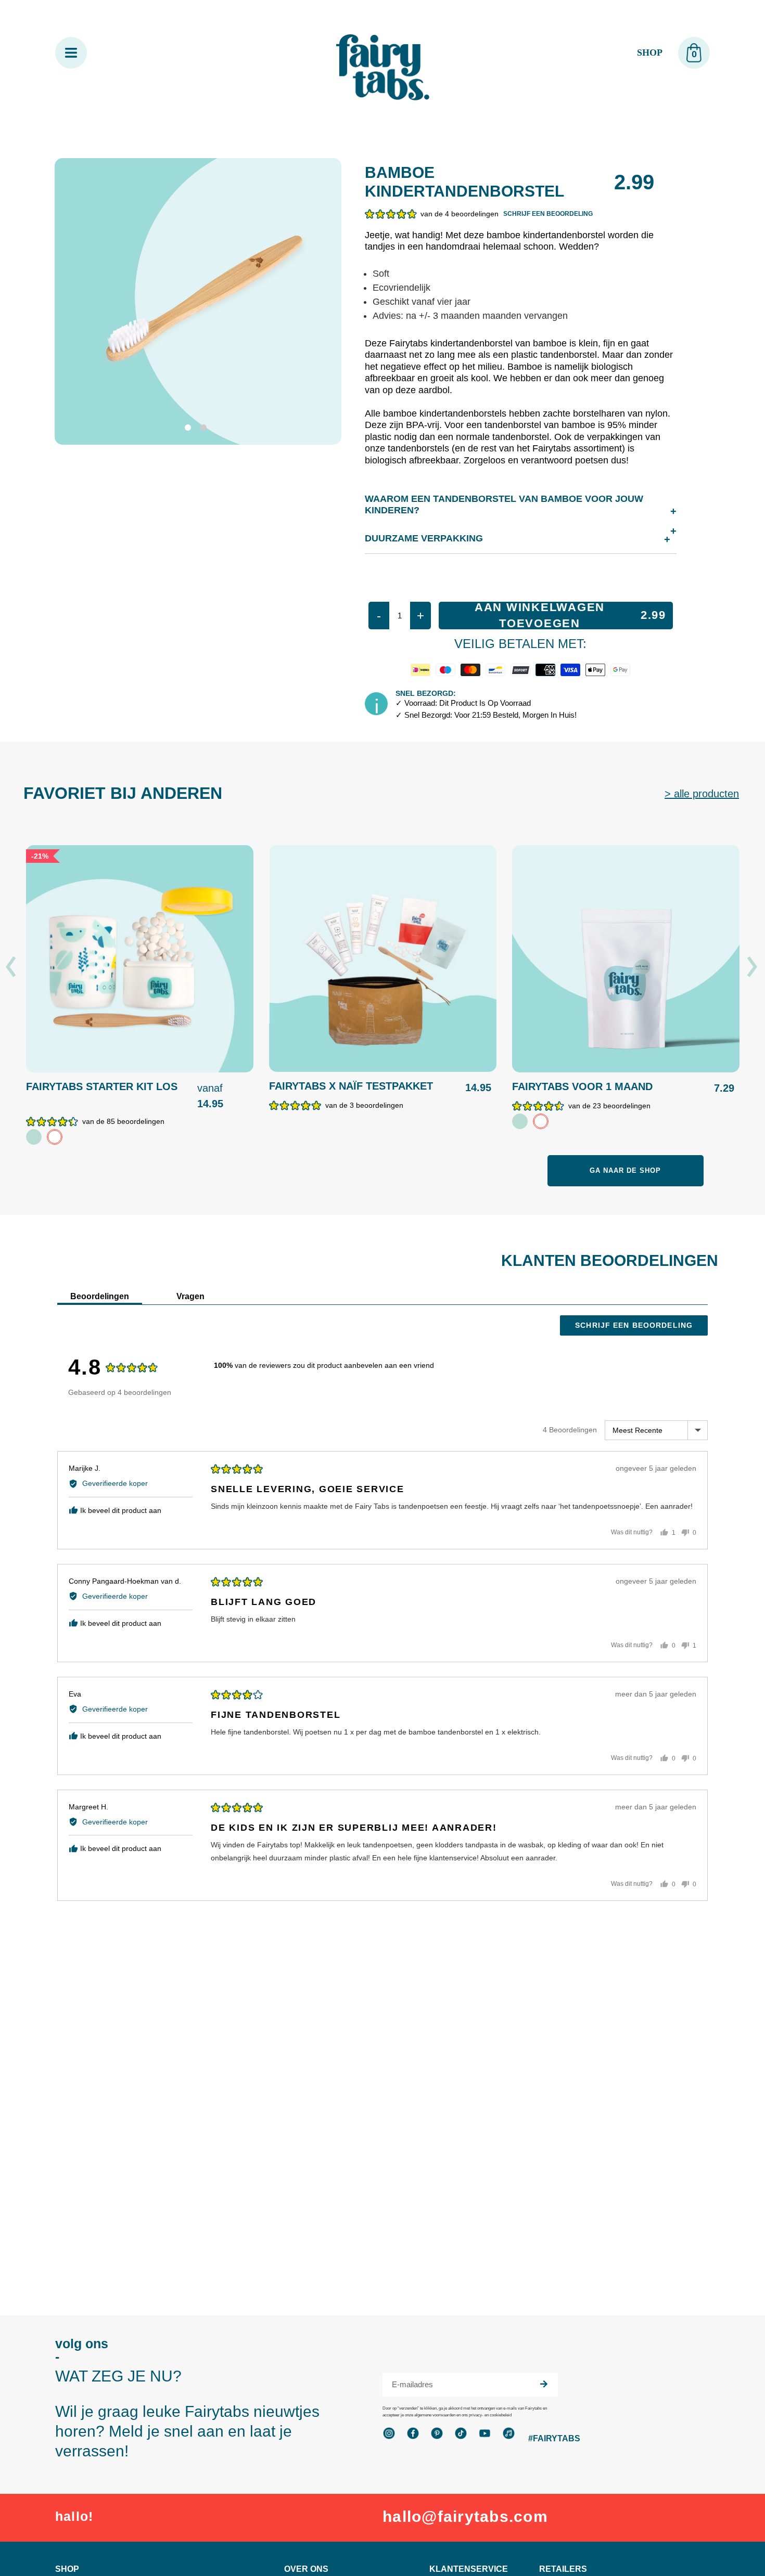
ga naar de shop (626, 1170)
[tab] (190, 430)
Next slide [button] (315, 382)
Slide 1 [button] (190, 430)
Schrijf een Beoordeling (634, 1325)
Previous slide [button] (61, 382)
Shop (650, 53)
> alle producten (702, 794)
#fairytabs (554, 2438)
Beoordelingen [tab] (100, 1296)
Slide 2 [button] (206, 430)
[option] (140, 1000)
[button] (432, 213)
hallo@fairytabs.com (465, 2516)
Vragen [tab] (190, 1296)
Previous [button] (12, 967)
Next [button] (753, 967)
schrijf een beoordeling (548, 214)
